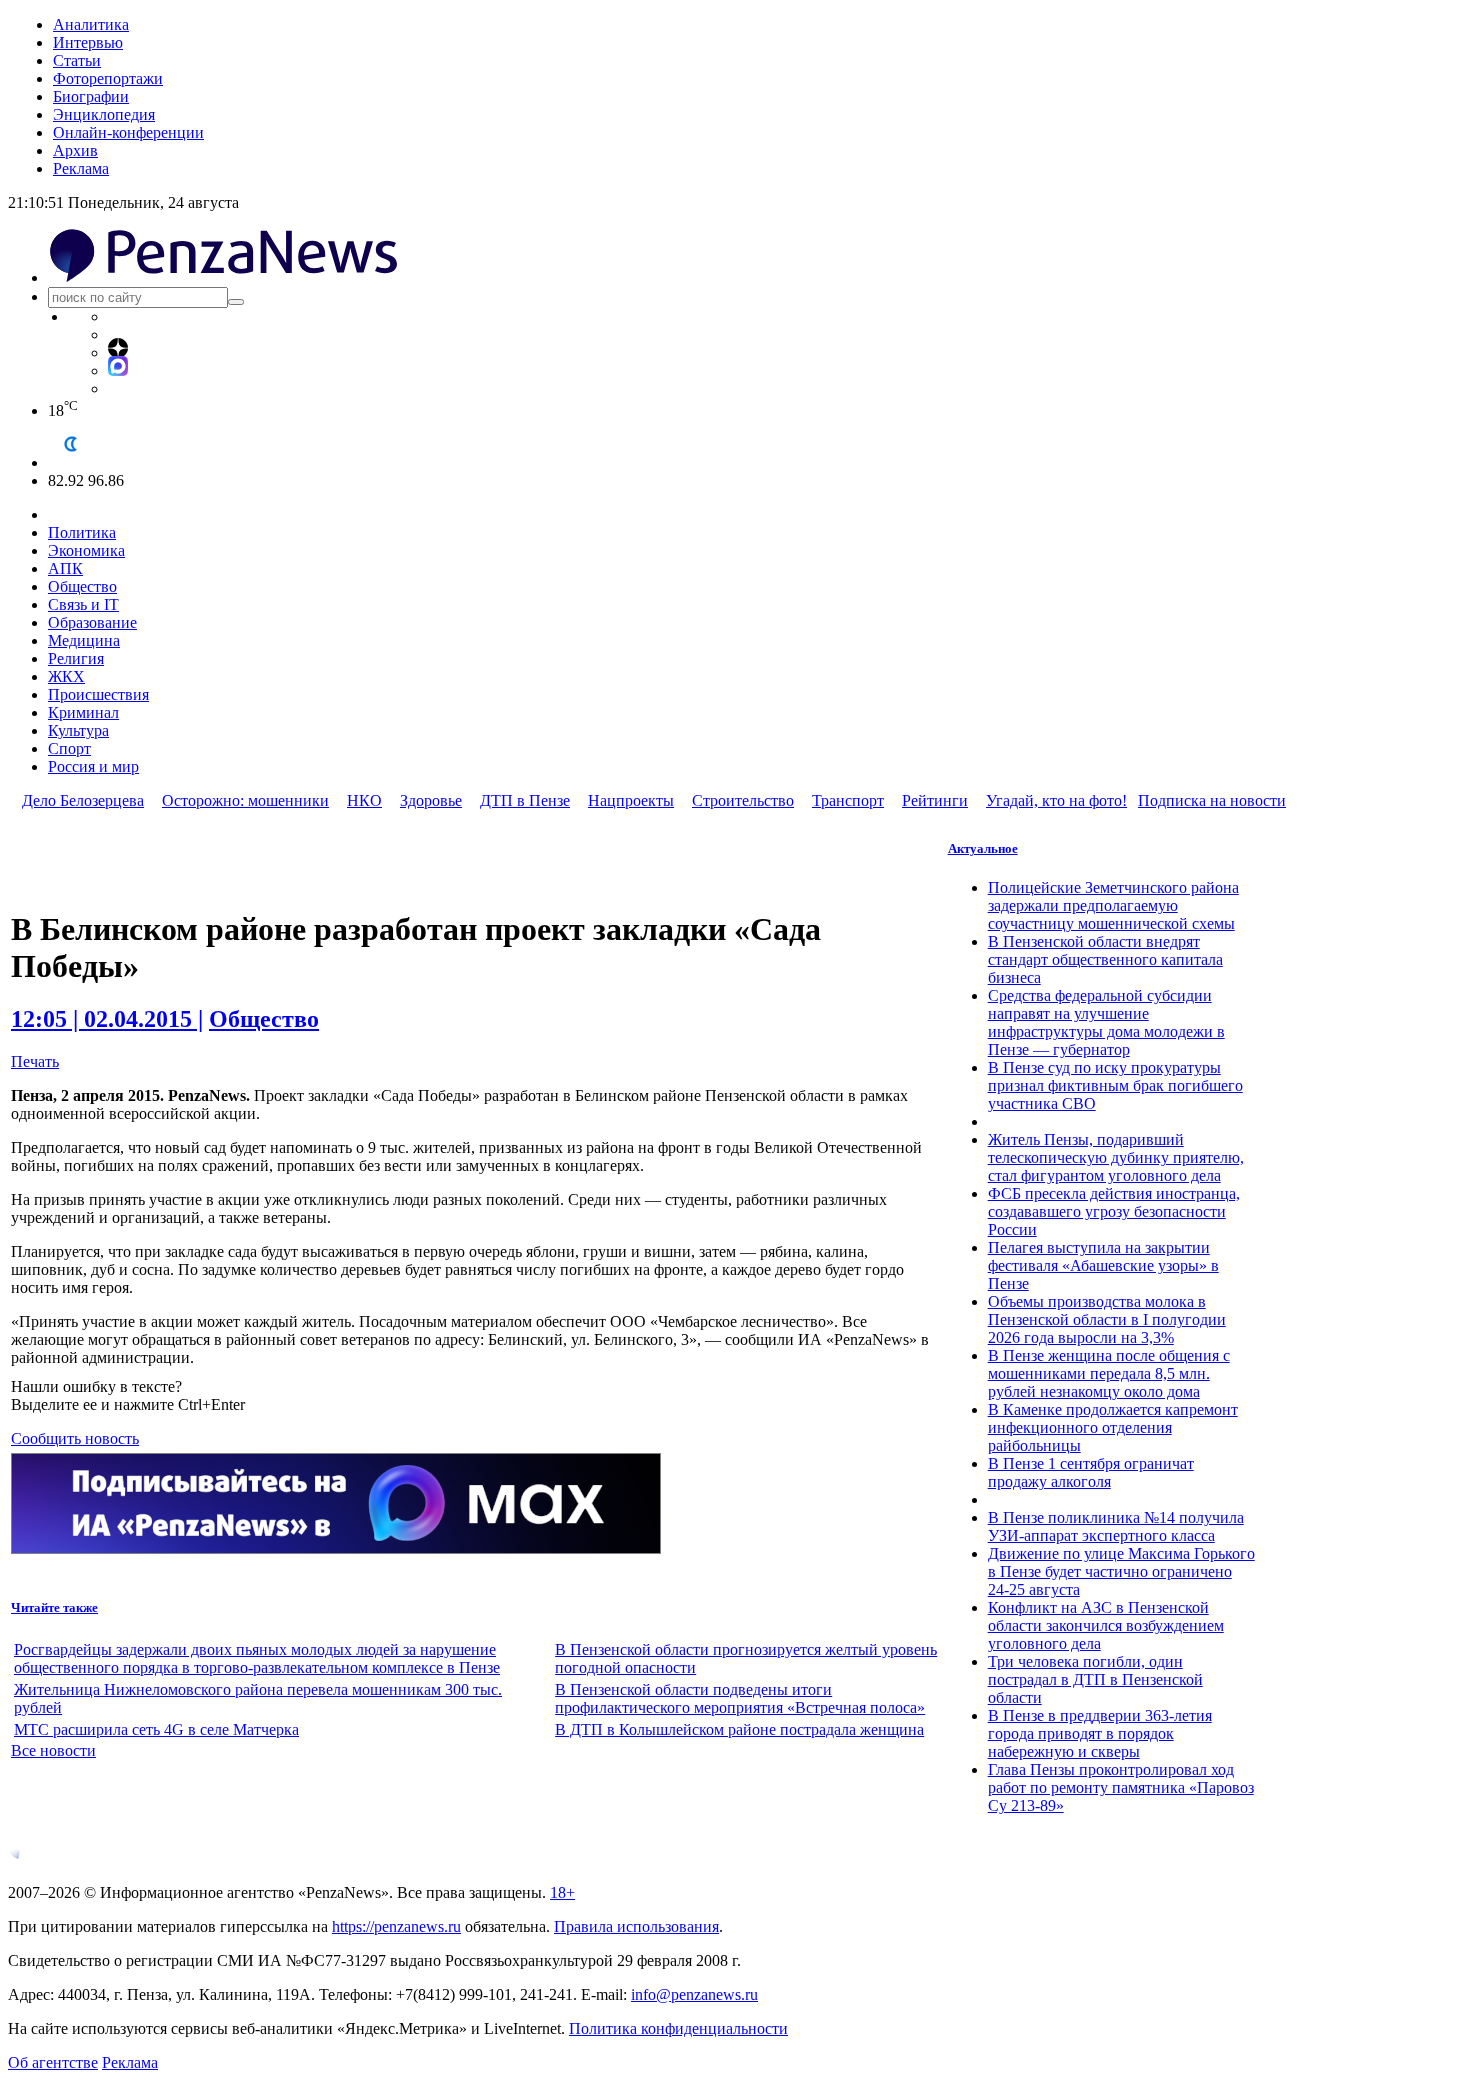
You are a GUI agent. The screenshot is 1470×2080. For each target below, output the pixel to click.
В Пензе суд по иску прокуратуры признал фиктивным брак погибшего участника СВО (1115, 1085)
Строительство (743, 800)
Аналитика (91, 24)
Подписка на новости (1212, 800)
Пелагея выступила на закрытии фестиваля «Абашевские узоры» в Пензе (1103, 1265)
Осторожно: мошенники (245, 800)
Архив (75, 150)
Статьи (77, 60)
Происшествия (98, 694)
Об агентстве (53, 2062)
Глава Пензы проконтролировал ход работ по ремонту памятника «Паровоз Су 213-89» (1121, 1787)
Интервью (88, 42)
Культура (78, 730)
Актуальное (983, 848)
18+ (562, 1892)
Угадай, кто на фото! (1056, 800)
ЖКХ (66, 676)
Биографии (91, 96)
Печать (35, 1061)
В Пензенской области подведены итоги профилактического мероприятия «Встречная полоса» (740, 1698)
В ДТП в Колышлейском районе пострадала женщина (739, 1729)
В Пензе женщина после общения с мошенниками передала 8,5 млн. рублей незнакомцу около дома (1109, 1373)
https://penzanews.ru (396, 1926)
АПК (65, 568)
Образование (92, 622)
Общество (82, 586)
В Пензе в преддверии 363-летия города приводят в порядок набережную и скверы (1100, 1733)
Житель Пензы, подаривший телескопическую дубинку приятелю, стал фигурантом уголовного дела (1116, 1157)
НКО (364, 800)
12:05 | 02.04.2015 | (107, 1019)
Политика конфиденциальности (678, 2028)
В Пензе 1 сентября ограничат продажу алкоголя (1091, 1472)
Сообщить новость (75, 1438)
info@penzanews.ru (694, 1994)
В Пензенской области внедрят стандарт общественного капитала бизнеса (1105, 959)
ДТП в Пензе (525, 800)
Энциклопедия (104, 114)
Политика (82, 532)
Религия (76, 658)
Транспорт (848, 800)
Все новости (53, 1750)
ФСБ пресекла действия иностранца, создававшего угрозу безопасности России (1114, 1211)
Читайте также (54, 1607)
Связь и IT (83, 604)
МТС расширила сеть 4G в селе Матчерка (156, 1729)
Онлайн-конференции (128, 132)
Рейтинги (935, 800)
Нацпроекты (631, 800)
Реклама (81, 168)
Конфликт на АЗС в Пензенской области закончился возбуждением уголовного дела (1106, 1625)
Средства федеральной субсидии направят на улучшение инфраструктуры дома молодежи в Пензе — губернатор (1106, 1022)
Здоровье (431, 800)
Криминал (83, 712)
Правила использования (636, 1926)
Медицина (84, 640)
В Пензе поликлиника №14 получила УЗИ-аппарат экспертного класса (1116, 1526)
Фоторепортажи (108, 78)
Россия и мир (93, 766)
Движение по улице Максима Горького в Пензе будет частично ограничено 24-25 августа (1121, 1571)
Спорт (69, 748)
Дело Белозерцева (83, 800)
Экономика (86, 550)
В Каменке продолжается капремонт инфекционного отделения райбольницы (1113, 1427)
